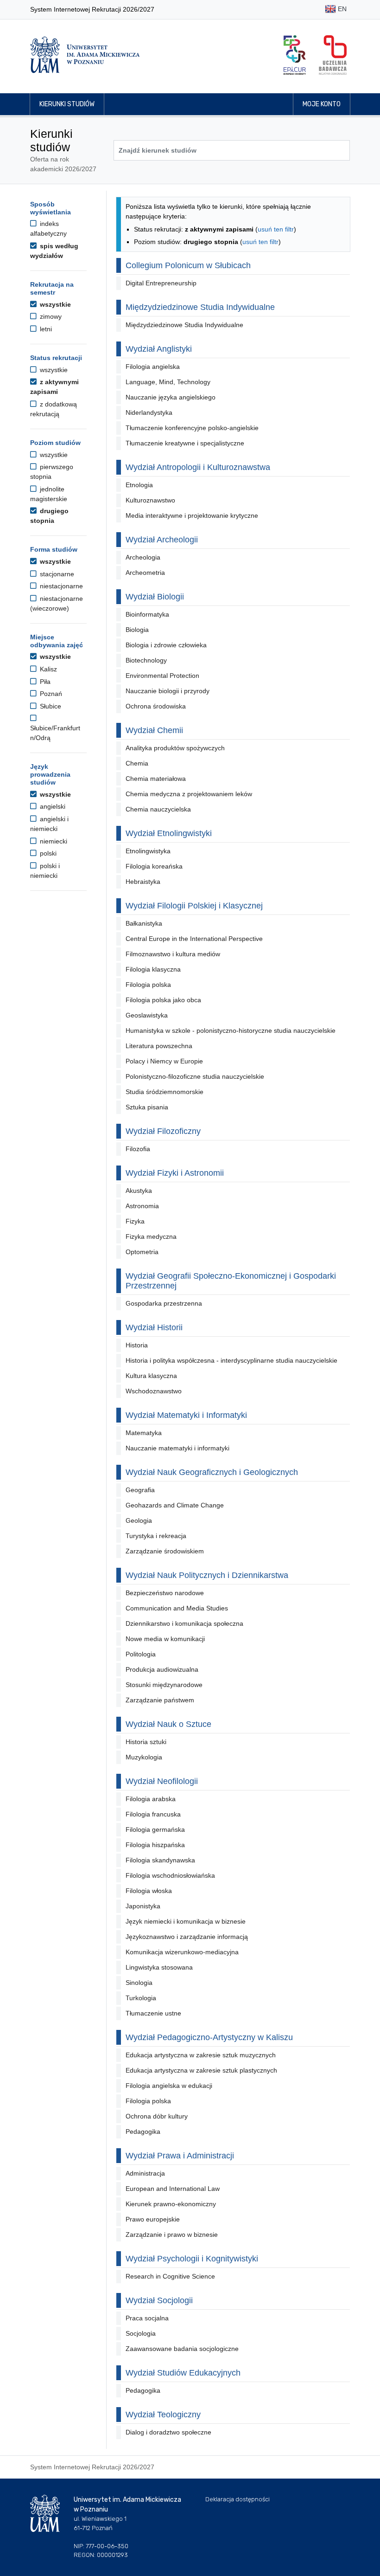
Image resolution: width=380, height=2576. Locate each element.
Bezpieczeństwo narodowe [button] (165, 1593)
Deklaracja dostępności (237, 2499)
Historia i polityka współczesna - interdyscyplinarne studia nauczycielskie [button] (231, 1360)
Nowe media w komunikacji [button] (165, 1639)
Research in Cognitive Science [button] (170, 2276)
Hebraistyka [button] (143, 882)
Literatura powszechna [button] (159, 1046)
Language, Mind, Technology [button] (168, 382)
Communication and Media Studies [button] (177, 1608)
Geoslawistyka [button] (147, 1015)
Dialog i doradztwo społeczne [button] (168, 2432)
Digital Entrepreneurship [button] (161, 283)
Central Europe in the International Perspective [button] (194, 939)
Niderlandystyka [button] (149, 412)
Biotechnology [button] (146, 660)
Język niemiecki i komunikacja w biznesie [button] (186, 1921)
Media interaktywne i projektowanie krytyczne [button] (192, 515)
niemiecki (53, 841)
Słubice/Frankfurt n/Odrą (55, 733)
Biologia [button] (137, 630)
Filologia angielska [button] (153, 367)
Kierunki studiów (67, 104)
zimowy (50, 316)
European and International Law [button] (173, 2189)
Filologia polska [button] (148, 985)
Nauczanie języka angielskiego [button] (171, 397)
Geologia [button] (139, 1520)
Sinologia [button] (139, 1983)
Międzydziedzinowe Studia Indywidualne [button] (184, 325)
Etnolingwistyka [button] (148, 851)
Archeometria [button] (145, 573)
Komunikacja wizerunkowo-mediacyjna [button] (182, 1952)
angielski (52, 806)
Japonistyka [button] (143, 1906)
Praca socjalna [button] (147, 2318)
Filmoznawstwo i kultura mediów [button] (173, 954)
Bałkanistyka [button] (144, 923)
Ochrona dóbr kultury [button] (157, 2116)
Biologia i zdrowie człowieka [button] (166, 645)
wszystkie (54, 304)
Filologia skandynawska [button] (160, 1860)
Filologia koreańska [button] (154, 866)
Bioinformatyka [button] (147, 614)
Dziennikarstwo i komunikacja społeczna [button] (184, 1623)
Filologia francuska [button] (153, 1814)
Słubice (50, 706)
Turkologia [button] (141, 1998)
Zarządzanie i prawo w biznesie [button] (172, 2235)
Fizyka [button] (135, 1221)
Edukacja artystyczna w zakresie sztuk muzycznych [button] (201, 2055)
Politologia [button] (141, 1654)
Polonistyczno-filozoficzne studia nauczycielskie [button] (195, 1076)
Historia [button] (137, 1345)
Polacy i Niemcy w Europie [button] (164, 1061)
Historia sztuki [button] (146, 1742)
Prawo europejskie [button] (153, 2219)
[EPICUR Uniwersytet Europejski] (295, 55)
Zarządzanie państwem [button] (160, 1700)
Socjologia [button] (141, 2333)
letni (45, 329)
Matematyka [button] (144, 1433)
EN (341, 9)
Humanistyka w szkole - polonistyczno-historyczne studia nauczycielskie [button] (231, 1030)
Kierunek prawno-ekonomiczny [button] (171, 2204)
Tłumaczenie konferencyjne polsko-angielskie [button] (192, 428)
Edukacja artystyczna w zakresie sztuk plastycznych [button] (201, 2070)
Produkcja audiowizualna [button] (162, 1669)
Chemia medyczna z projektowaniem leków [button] (189, 794)
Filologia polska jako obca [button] (163, 1000)
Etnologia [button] (139, 485)
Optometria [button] (142, 1252)
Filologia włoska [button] (149, 1891)
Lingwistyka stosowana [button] (159, 1967)
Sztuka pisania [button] (147, 1107)
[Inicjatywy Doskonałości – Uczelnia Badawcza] (333, 55)
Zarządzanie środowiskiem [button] (165, 1551)
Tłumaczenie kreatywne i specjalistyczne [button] (185, 443)
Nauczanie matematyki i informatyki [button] (177, 1448)
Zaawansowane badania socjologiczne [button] (182, 2349)
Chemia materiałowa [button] (156, 779)
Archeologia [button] (143, 557)
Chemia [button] (137, 763)
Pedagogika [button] (143, 2132)
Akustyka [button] (139, 1191)
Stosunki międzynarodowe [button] (164, 1685)
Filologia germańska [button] (155, 1829)
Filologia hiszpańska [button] (155, 1845)
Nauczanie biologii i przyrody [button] (168, 691)
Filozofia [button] (138, 1149)
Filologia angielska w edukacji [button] (169, 2086)
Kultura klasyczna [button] (151, 1376)
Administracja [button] (145, 2173)
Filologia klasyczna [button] (153, 969)
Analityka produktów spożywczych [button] (175, 748)
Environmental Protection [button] (162, 676)
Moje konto (322, 104)
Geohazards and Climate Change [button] (175, 1505)
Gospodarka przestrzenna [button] (164, 1303)
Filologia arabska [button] (151, 1799)
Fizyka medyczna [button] (151, 1236)
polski (47, 853)
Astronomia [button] (142, 1206)
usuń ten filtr (276, 229)
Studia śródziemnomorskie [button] (165, 1092)
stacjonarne (56, 574)
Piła (44, 682)
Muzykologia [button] (144, 1757)
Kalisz (47, 669)
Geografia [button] (140, 1490)
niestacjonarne (60, 586)
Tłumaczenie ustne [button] (153, 2013)
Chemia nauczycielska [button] (158, 809)
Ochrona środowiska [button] (156, 706)
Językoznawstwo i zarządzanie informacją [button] (187, 1937)
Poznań (50, 694)
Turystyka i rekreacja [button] (156, 1536)
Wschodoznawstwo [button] (154, 1391)
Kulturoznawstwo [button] (150, 500)
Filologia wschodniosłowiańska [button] (170, 1875)
